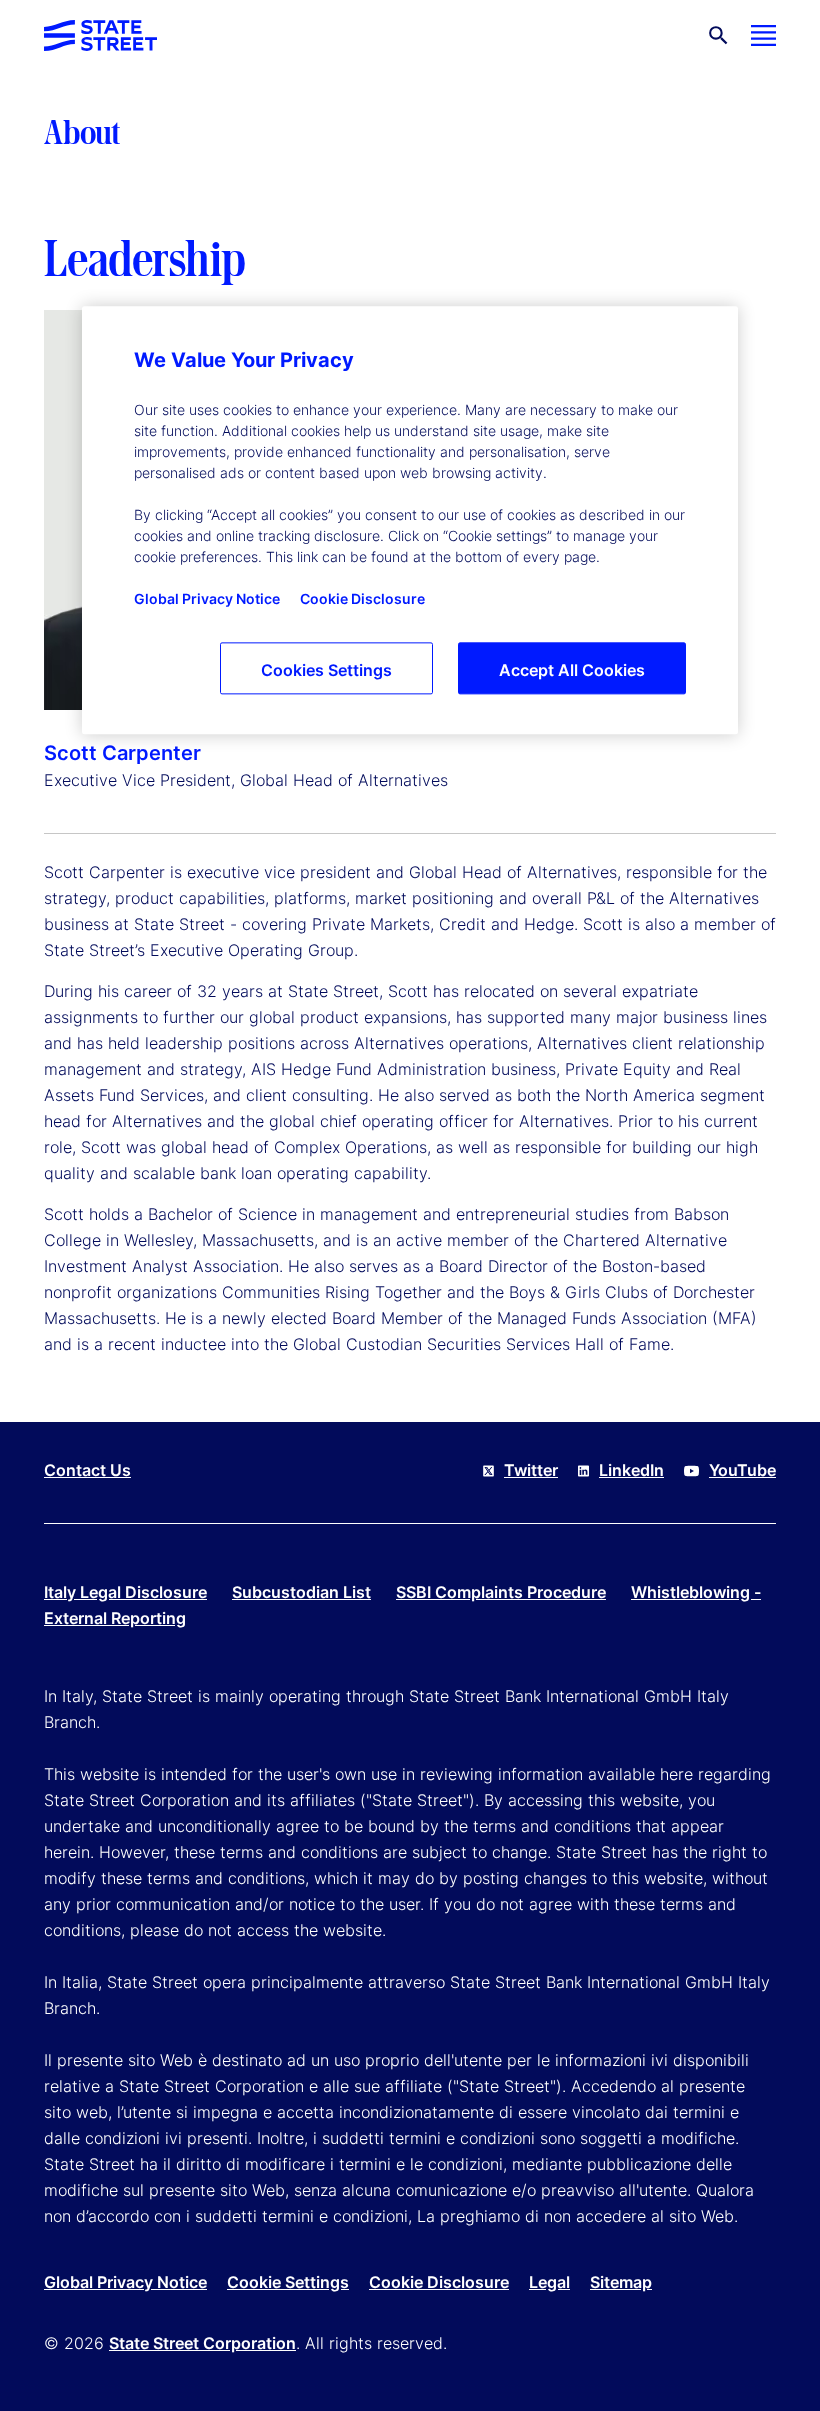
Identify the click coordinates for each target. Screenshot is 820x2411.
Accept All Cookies (572, 670)
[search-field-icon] (718, 35)
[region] (410, 520)
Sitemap (621, 2282)
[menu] (763, 35)
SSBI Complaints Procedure (501, 1592)
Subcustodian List (301, 1592)
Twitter (531, 1470)
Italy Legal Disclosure (125, 1592)
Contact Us (87, 1470)
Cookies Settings (326, 670)
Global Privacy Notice (125, 2282)
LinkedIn (631, 1470)
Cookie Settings (288, 2282)
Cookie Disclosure (439, 2282)
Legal (549, 2282)
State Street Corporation (202, 2343)
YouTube (742, 1470)
